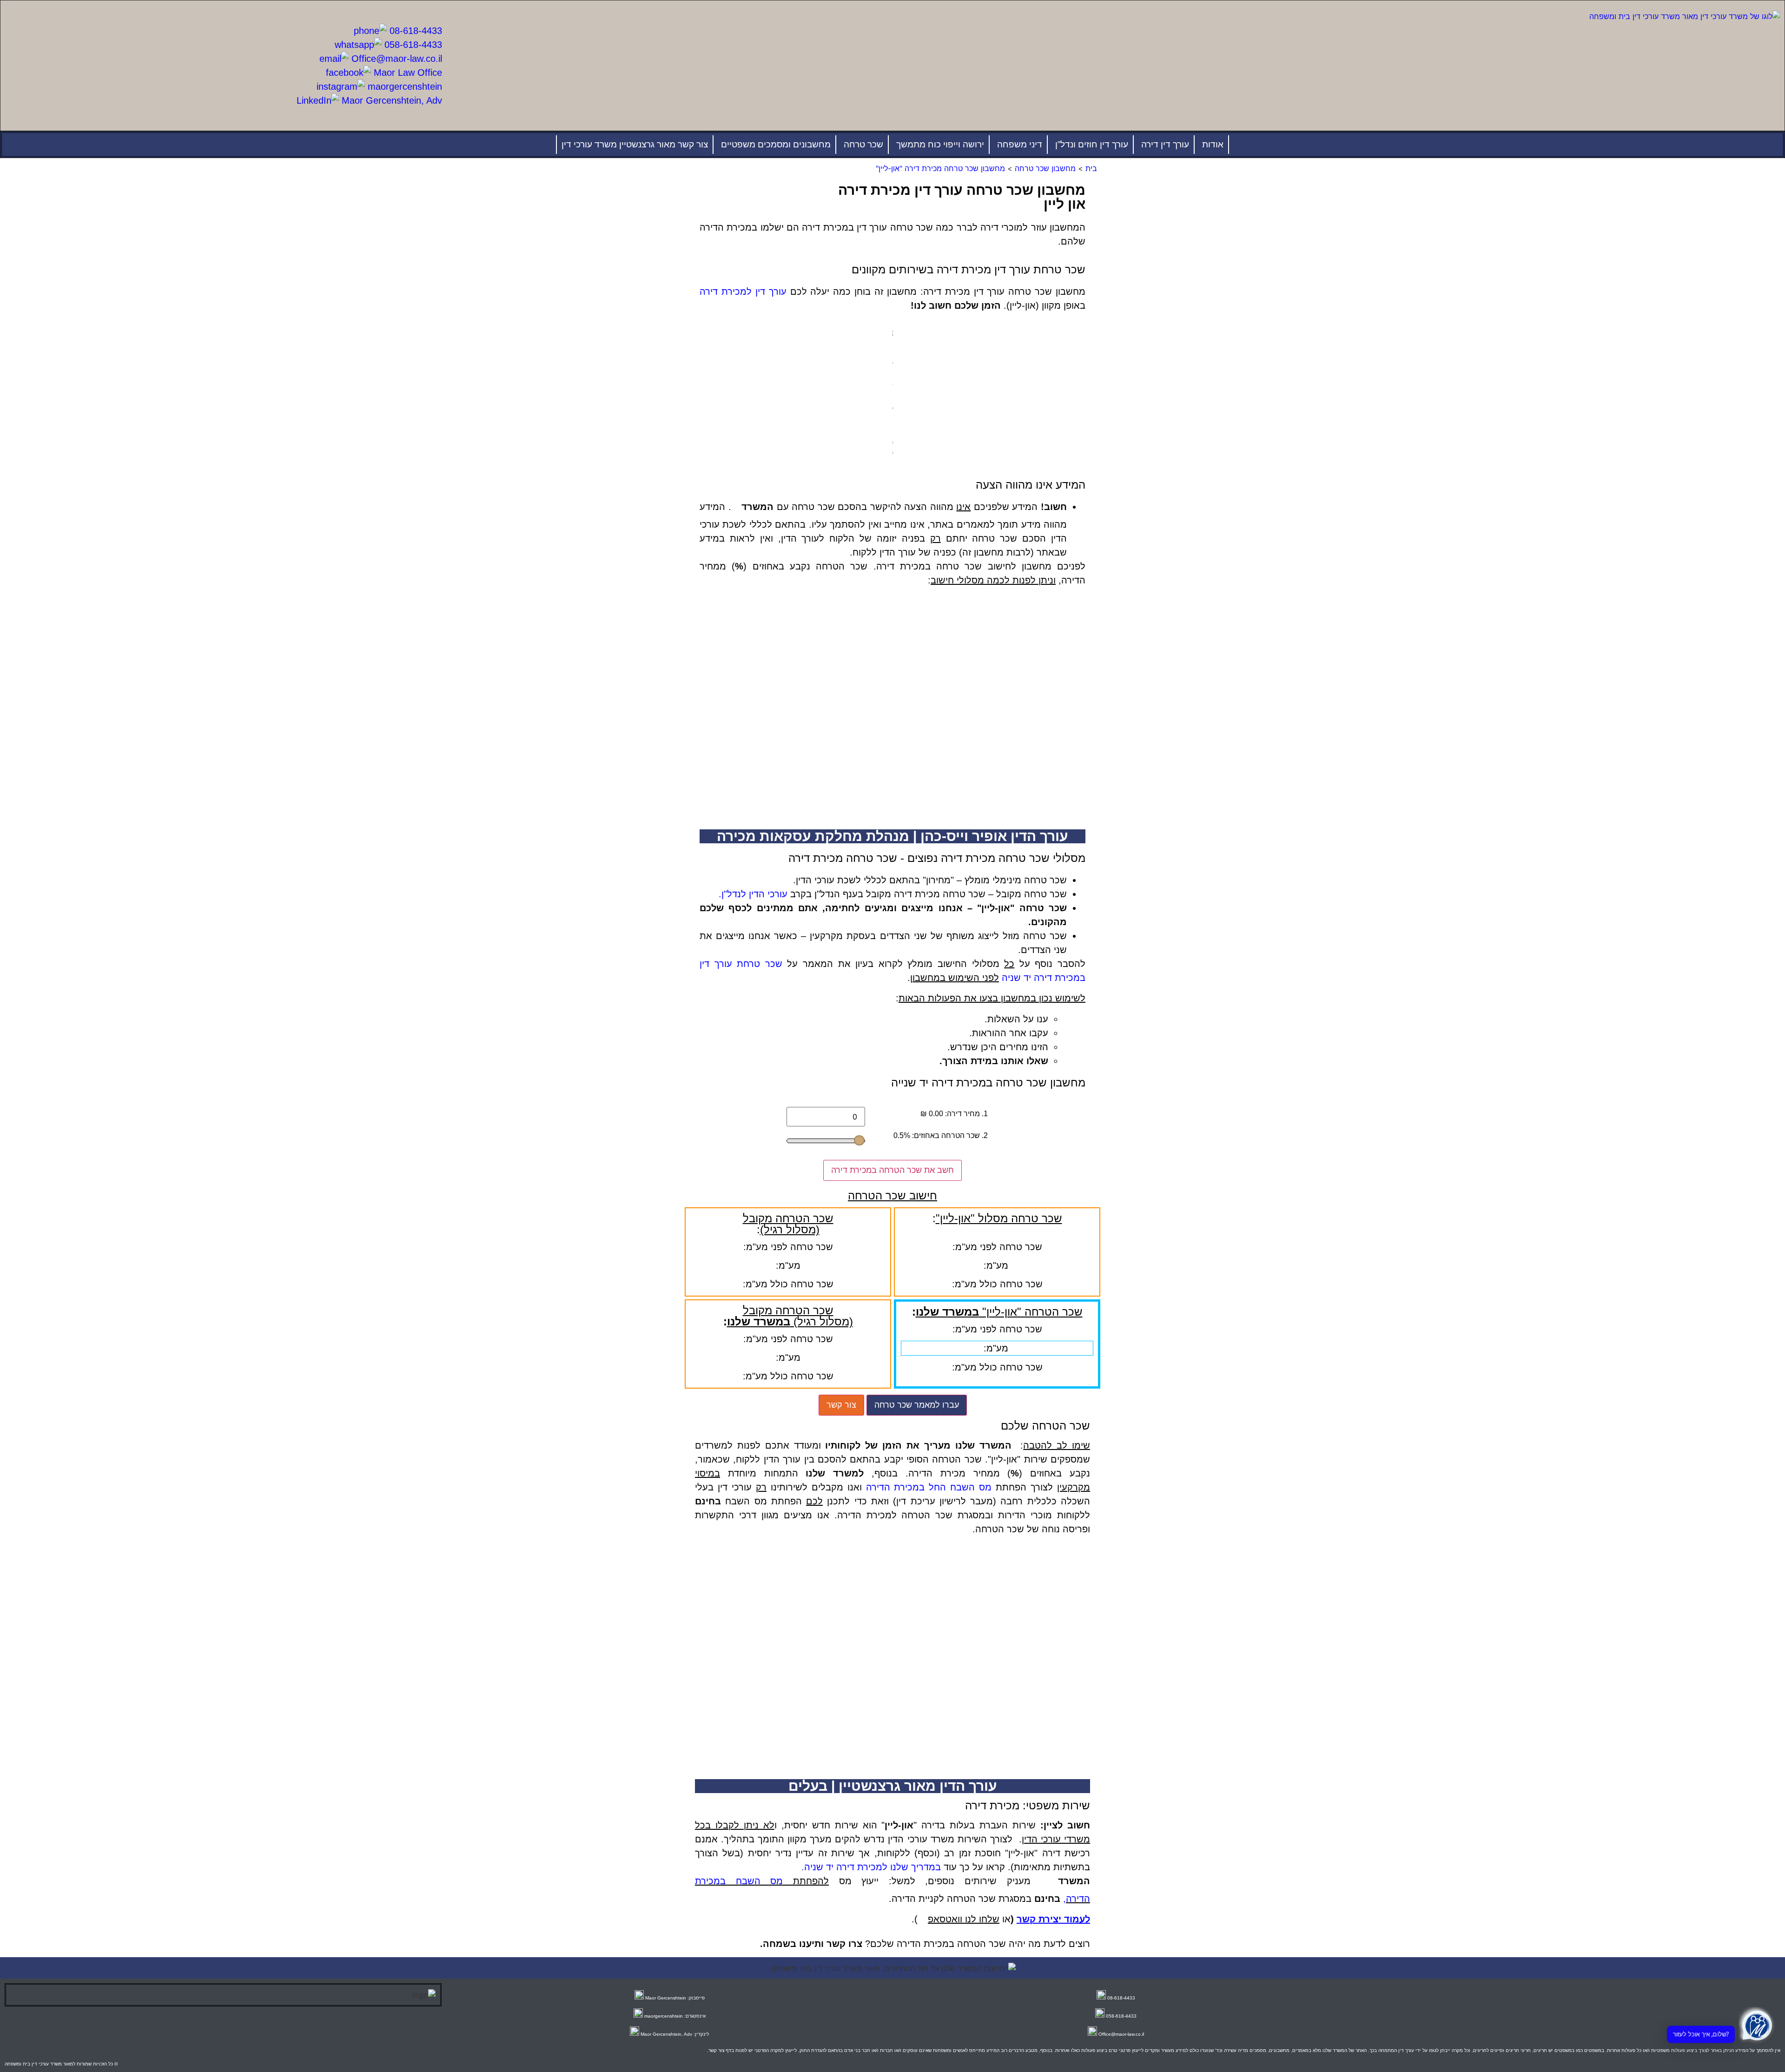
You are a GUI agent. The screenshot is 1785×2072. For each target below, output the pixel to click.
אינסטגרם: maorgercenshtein (675, 2016)
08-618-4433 (414, 31)
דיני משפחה (1020, 144)
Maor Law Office (407, 73)
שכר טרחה (863, 144)
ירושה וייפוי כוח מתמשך (940, 144)
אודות (1213, 144)
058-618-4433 (412, 45)
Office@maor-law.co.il (395, 59)
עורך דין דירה (1165, 144)
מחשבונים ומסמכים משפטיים (776, 144)
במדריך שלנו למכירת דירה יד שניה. (871, 1867)
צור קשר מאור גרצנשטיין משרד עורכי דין (635, 144)
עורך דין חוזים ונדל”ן (1092, 144)
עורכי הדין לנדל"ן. (753, 894)
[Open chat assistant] (1757, 2026)
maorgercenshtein (403, 86)
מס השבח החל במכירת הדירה (929, 1487)
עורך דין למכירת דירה (743, 291)
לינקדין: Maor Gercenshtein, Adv (675, 2034)
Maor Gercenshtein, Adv (390, 100)
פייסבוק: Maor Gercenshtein (675, 1998)
